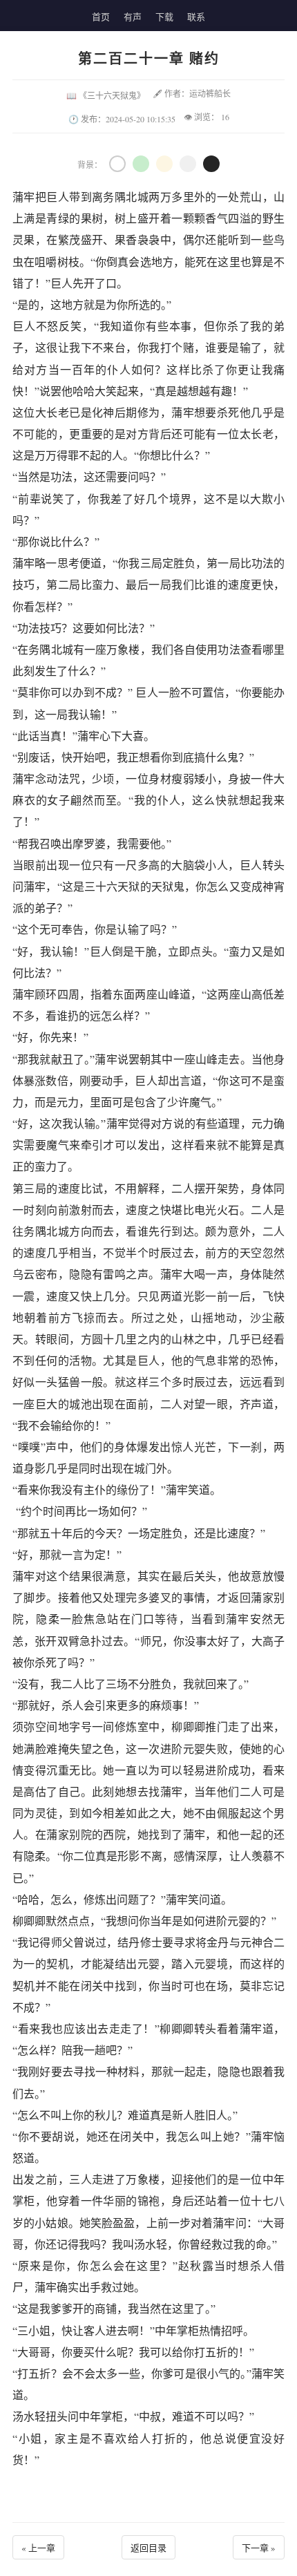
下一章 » (259, 2548)
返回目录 (148, 2548)
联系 (196, 17)
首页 (101, 17)
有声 (133, 17)
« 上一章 (38, 2548)
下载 (164, 17)
